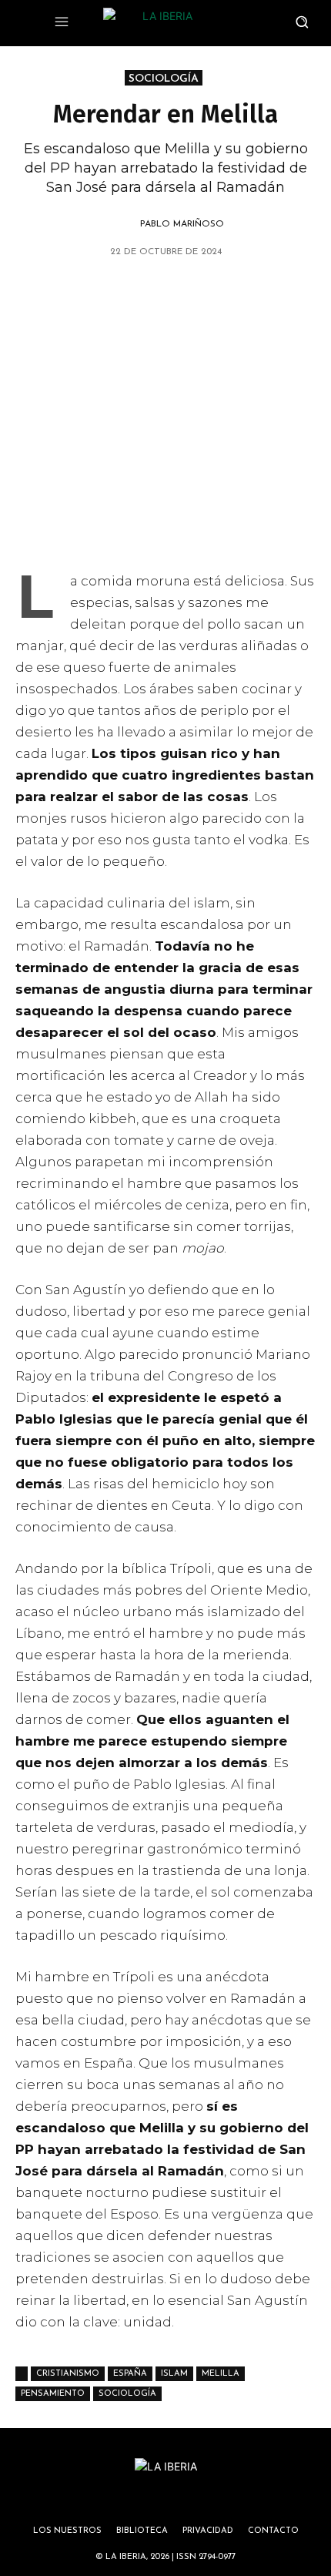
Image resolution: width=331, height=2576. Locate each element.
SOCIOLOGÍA (164, 79)
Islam (174, 2374)
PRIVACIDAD (208, 2531)
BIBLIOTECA (142, 2531)
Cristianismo (68, 2374)
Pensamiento (53, 2394)
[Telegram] (182, 291)
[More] (254, 291)
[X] (76, 291)
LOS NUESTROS (67, 2531)
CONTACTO (273, 2531)
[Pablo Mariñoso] (122, 224)
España (130, 2374)
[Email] (218, 291)
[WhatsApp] (112, 291)
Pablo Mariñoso (182, 224)
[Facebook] (147, 291)
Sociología (127, 2394)
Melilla (221, 2374)
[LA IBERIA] (161, 23)
